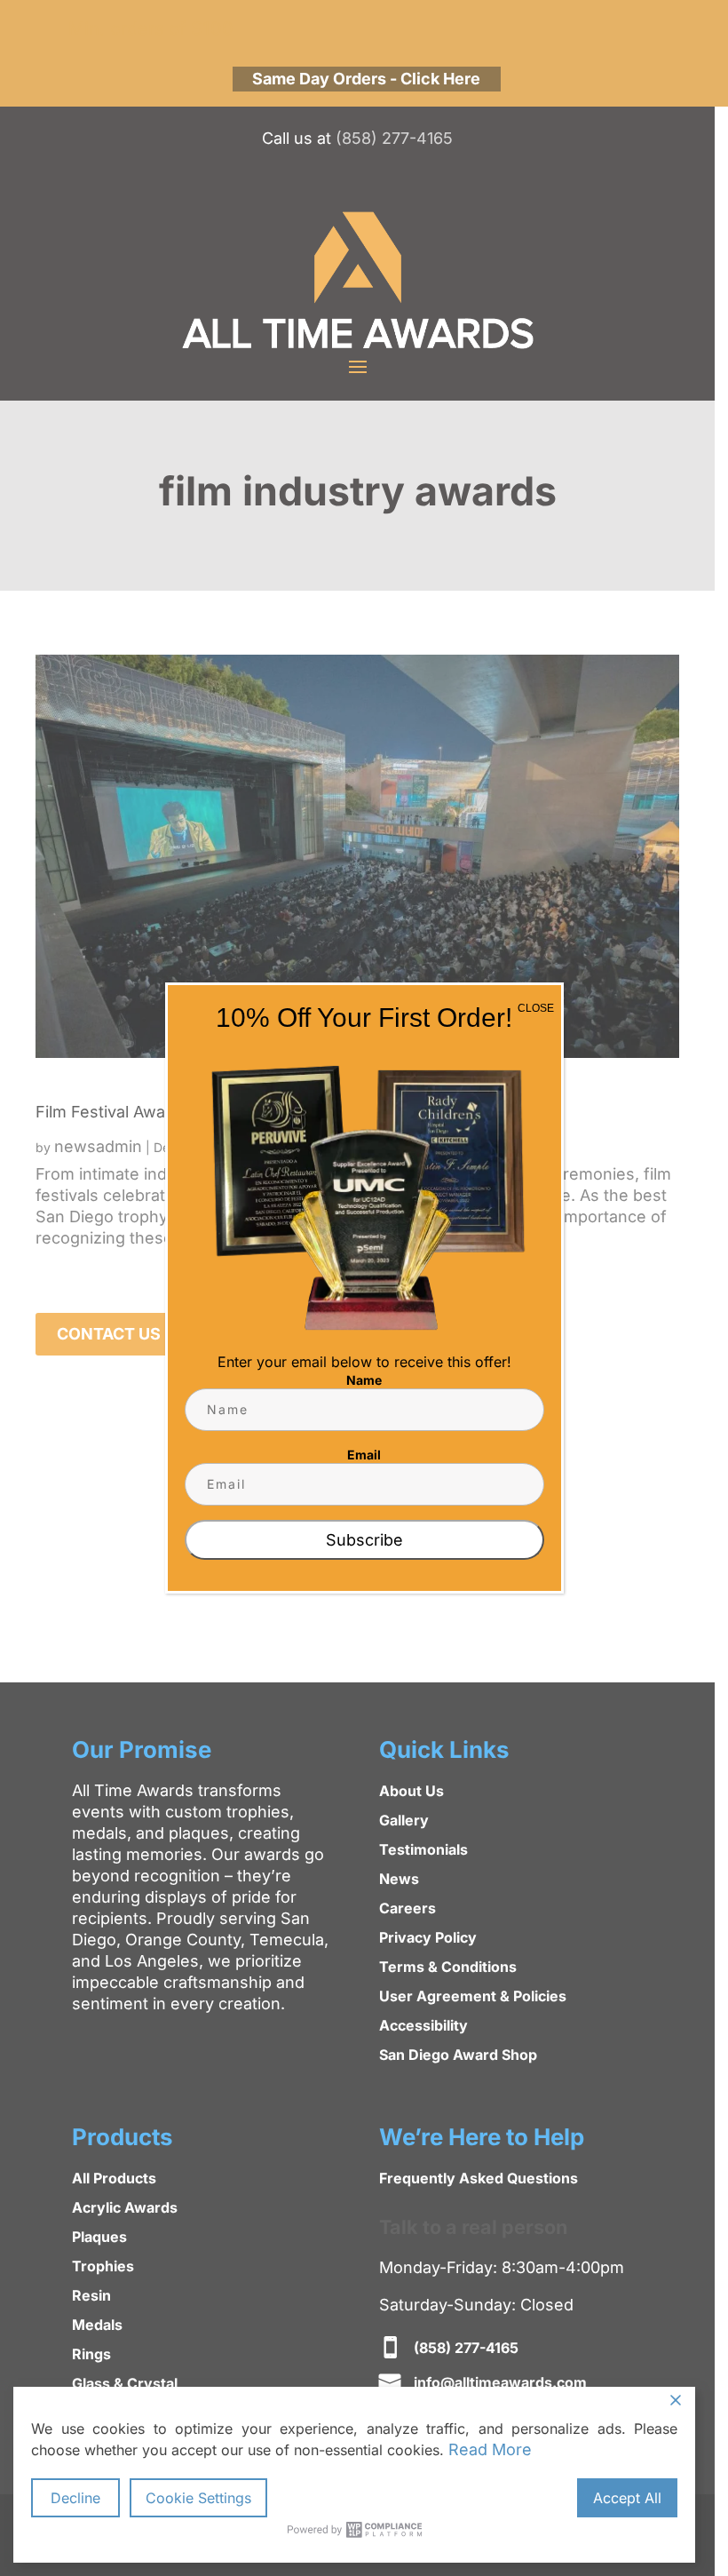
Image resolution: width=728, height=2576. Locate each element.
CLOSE (536, 1008)
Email (364, 1455)
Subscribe (364, 1540)
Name (364, 1380)
